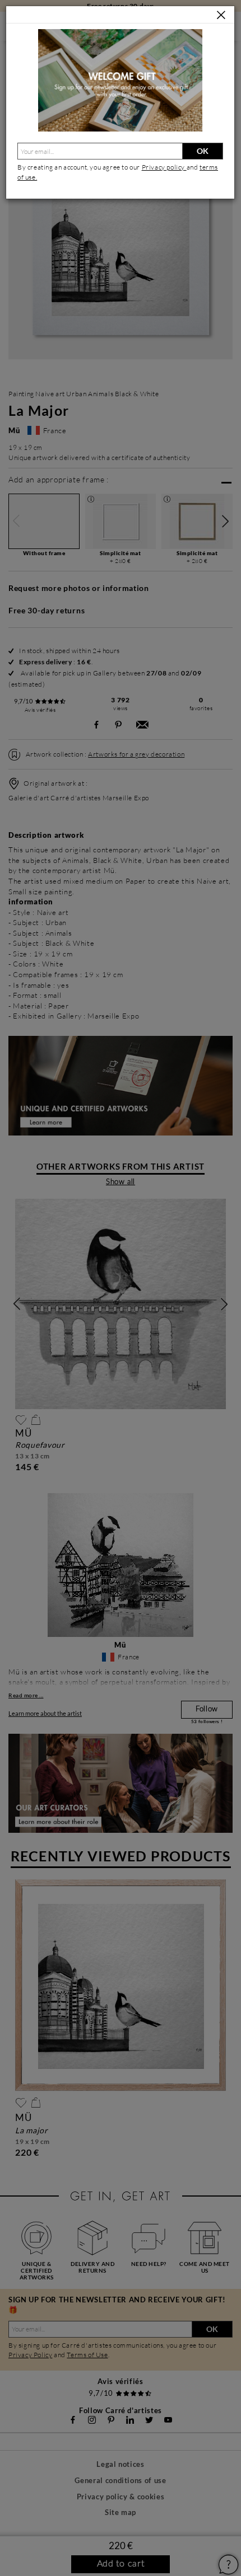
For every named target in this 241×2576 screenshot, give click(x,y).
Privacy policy (164, 167)
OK (203, 151)
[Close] (221, 15)
